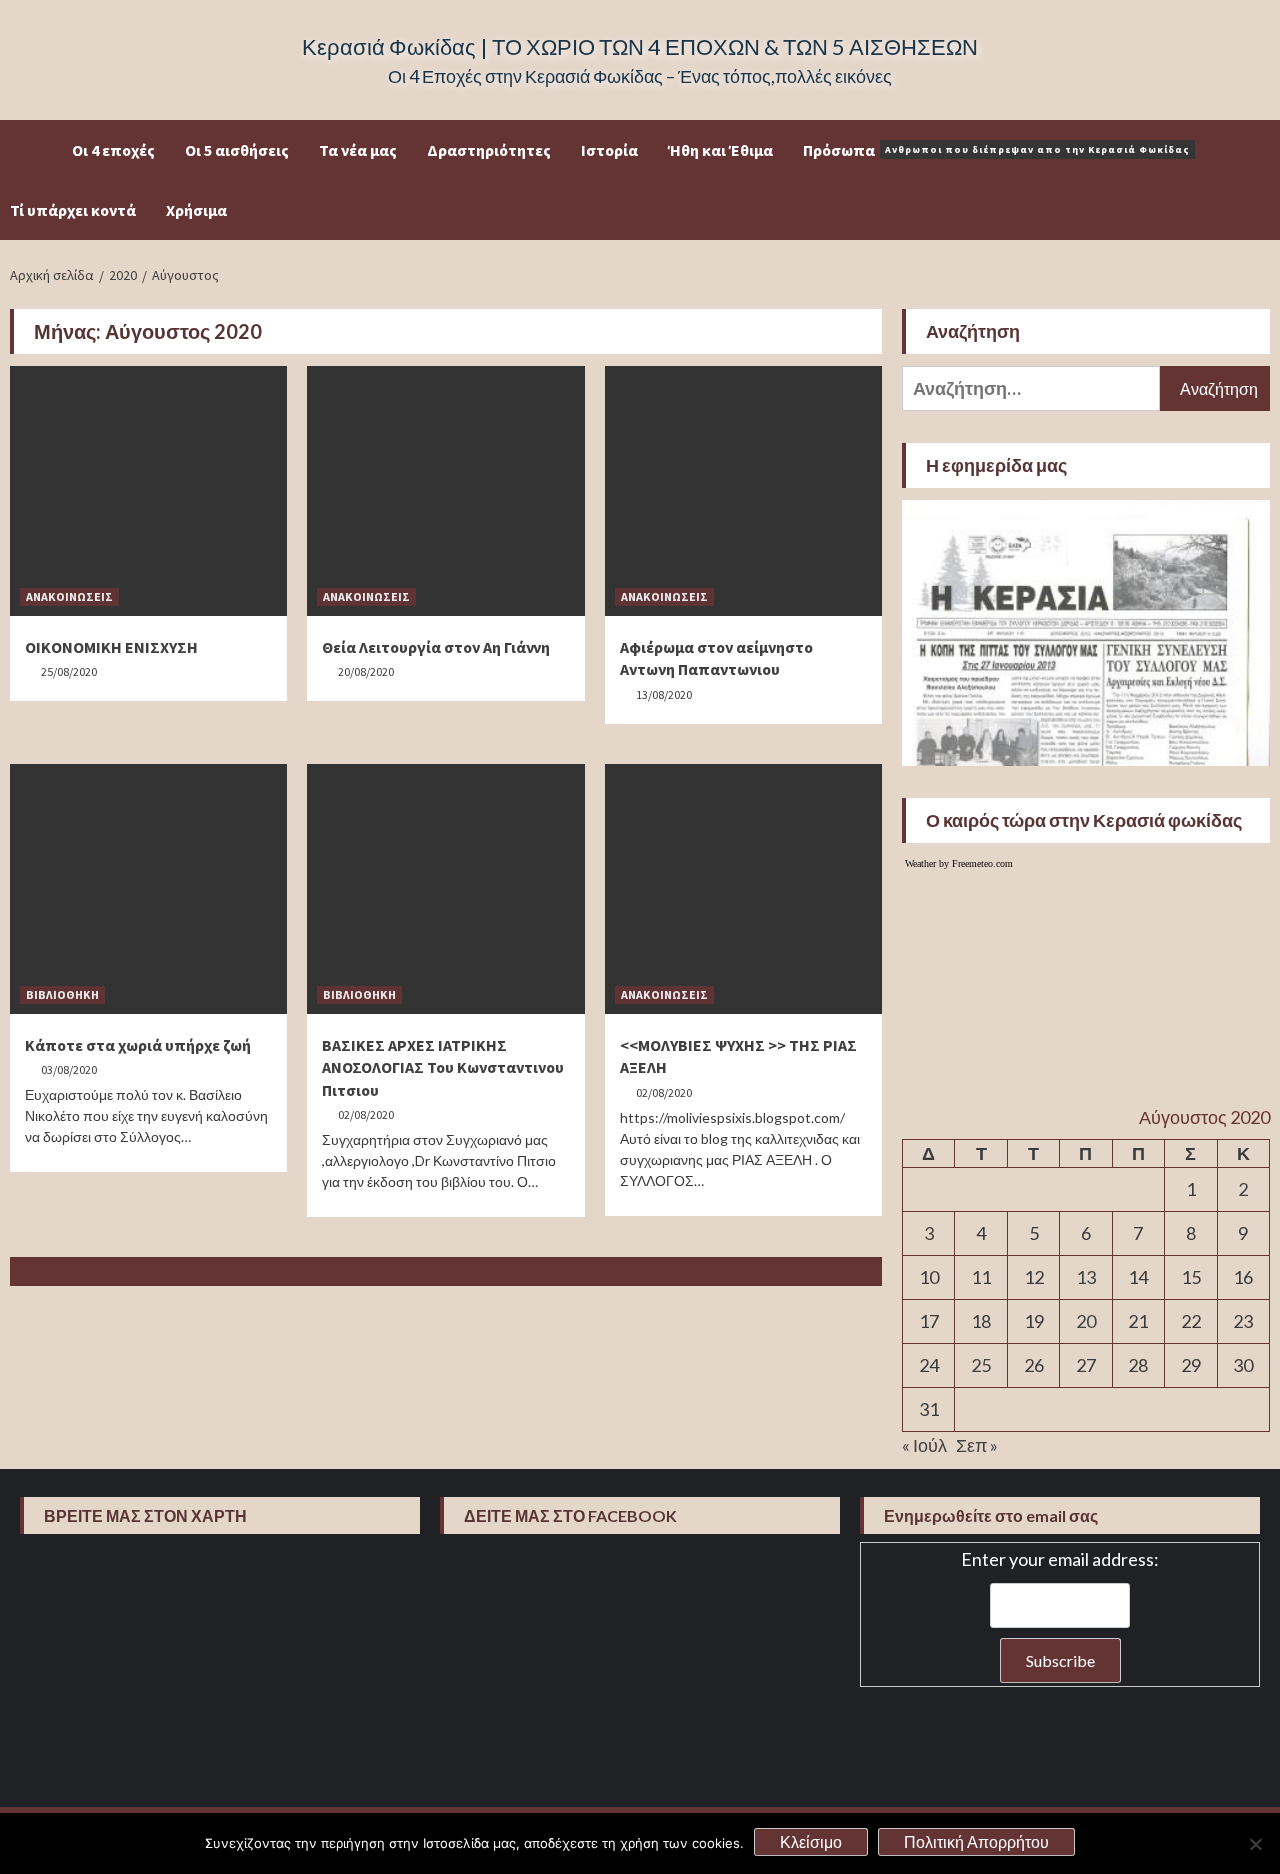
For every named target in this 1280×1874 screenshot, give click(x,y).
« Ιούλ (924, 1445)
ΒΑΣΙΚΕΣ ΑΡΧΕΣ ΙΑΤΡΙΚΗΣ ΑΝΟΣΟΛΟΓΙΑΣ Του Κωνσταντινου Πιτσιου (443, 1067)
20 (1086, 1321)
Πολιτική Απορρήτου (976, 1841)
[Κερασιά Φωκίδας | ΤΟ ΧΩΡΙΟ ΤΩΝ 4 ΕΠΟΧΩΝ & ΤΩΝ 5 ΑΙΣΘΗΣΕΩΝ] (41, 150)
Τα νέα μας (358, 150)
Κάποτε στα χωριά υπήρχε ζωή (138, 1045)
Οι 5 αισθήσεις (237, 150)
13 (1086, 1277)
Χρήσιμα (196, 210)
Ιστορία (609, 150)
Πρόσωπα (996, 150)
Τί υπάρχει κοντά (73, 210)
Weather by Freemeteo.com (959, 863)
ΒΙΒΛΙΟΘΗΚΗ (62, 994)
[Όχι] (1255, 1844)
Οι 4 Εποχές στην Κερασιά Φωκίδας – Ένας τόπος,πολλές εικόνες (640, 76)
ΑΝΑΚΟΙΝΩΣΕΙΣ (69, 596)
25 (981, 1365)
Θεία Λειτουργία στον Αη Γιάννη (436, 647)
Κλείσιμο (811, 1841)
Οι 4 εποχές (113, 150)
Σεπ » (977, 1445)
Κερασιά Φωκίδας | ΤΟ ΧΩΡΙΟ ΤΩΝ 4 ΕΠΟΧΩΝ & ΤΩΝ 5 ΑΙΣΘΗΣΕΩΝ (640, 46)
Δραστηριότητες (489, 150)
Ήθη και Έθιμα (720, 150)
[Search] (1257, 150)
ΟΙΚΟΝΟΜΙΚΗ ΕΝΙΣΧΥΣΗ (111, 647)
